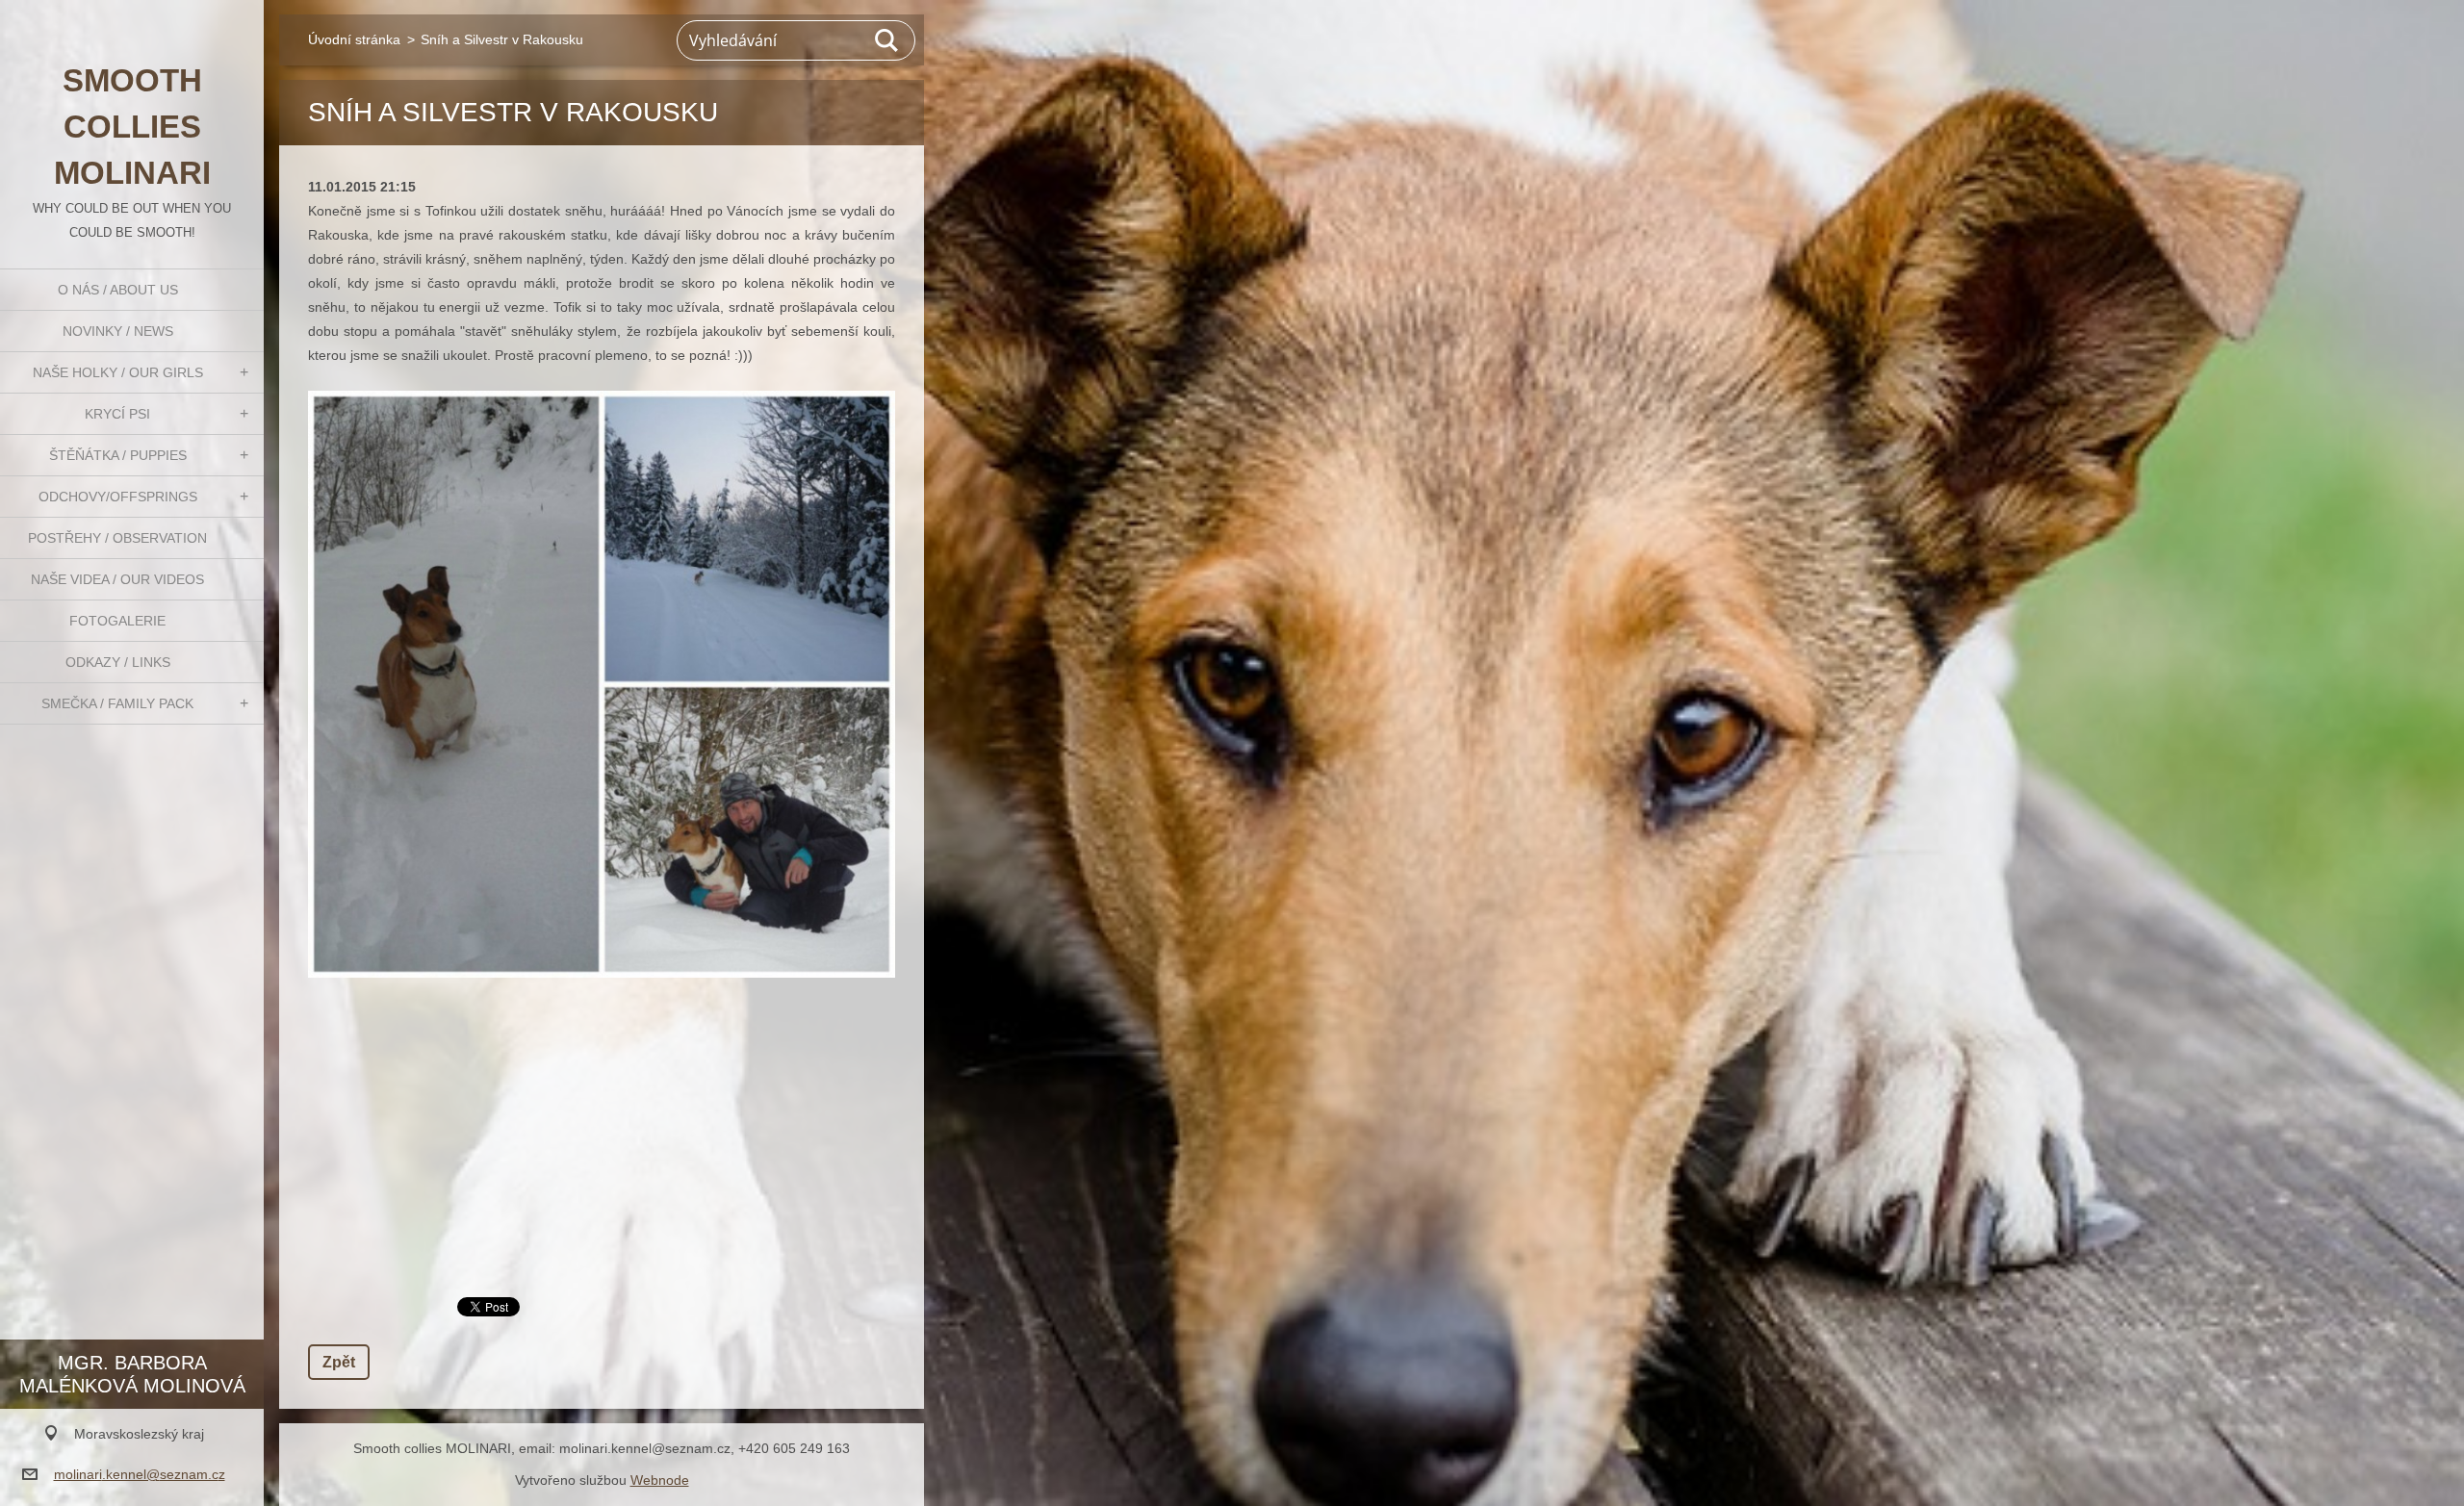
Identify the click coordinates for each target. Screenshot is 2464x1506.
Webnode (660, 1480)
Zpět (339, 1362)
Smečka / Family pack (117, 703)
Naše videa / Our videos (117, 579)
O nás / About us (118, 290)
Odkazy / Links (118, 662)
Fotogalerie (117, 621)
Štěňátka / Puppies (118, 455)
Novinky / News (118, 331)
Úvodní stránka (354, 39)
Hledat (887, 40)
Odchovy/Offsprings (118, 497)
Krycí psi (117, 414)
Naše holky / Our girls (118, 372)
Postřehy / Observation (117, 538)
